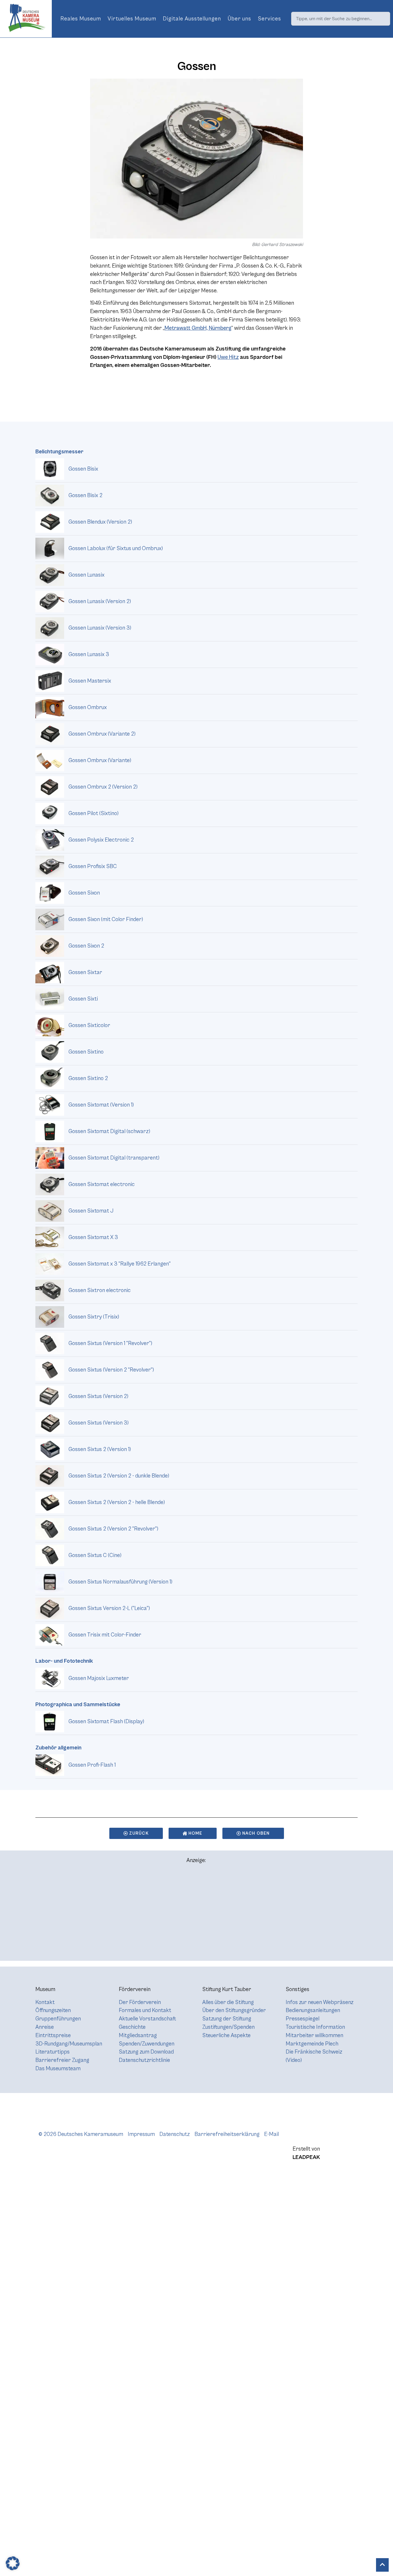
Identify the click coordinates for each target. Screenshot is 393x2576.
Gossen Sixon (84, 893)
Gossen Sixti (83, 999)
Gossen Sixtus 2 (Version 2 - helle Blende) (117, 1502)
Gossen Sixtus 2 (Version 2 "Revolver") (113, 1529)
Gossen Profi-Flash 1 (92, 1765)
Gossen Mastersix (90, 681)
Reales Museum (81, 19)
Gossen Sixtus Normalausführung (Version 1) (120, 1582)
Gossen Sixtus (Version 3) (99, 1423)
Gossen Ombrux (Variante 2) (102, 734)
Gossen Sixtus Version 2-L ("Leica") (109, 1608)
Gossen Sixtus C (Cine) (95, 1555)
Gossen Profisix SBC (93, 866)
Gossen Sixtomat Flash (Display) (106, 1721)
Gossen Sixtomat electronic (102, 1184)
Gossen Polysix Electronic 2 (101, 840)
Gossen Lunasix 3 (89, 654)
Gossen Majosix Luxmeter (99, 1678)
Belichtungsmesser (59, 452)
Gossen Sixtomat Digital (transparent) (114, 1158)
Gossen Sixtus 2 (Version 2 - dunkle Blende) (119, 1476)
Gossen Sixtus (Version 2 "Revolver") (111, 1370)
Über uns (239, 19)
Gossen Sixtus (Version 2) (98, 1396)
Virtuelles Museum (132, 19)
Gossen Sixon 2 (86, 946)
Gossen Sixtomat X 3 (93, 1237)
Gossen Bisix (83, 469)
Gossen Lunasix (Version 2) (100, 601)
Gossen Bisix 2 (85, 495)
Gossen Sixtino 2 (88, 1078)
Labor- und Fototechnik (64, 1661)
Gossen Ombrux (88, 707)
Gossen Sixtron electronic (100, 1290)
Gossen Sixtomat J (91, 1211)
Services (269, 19)
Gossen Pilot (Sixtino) (94, 813)
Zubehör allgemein (58, 1748)
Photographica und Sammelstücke (78, 1704)
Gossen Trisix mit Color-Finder (105, 1635)
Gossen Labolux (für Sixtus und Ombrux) (116, 548)
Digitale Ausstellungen (192, 19)
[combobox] (341, 19)
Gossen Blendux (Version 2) (100, 522)
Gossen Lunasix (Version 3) (100, 628)
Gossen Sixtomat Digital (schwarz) (109, 1131)
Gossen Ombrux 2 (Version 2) (103, 787)
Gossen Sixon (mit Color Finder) (106, 919)
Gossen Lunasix (86, 575)
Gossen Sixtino (86, 1052)
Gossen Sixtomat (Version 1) (101, 1105)
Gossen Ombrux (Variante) (100, 760)
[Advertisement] (197, 1915)
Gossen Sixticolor (89, 1025)
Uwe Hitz (228, 357)
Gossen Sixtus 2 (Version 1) (100, 1449)
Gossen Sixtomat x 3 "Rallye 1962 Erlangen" (120, 1264)
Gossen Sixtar (85, 972)
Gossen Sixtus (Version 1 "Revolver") (110, 1343)
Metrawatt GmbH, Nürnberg (198, 328)
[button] (13, 2563)
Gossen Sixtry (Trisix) (94, 1317)
